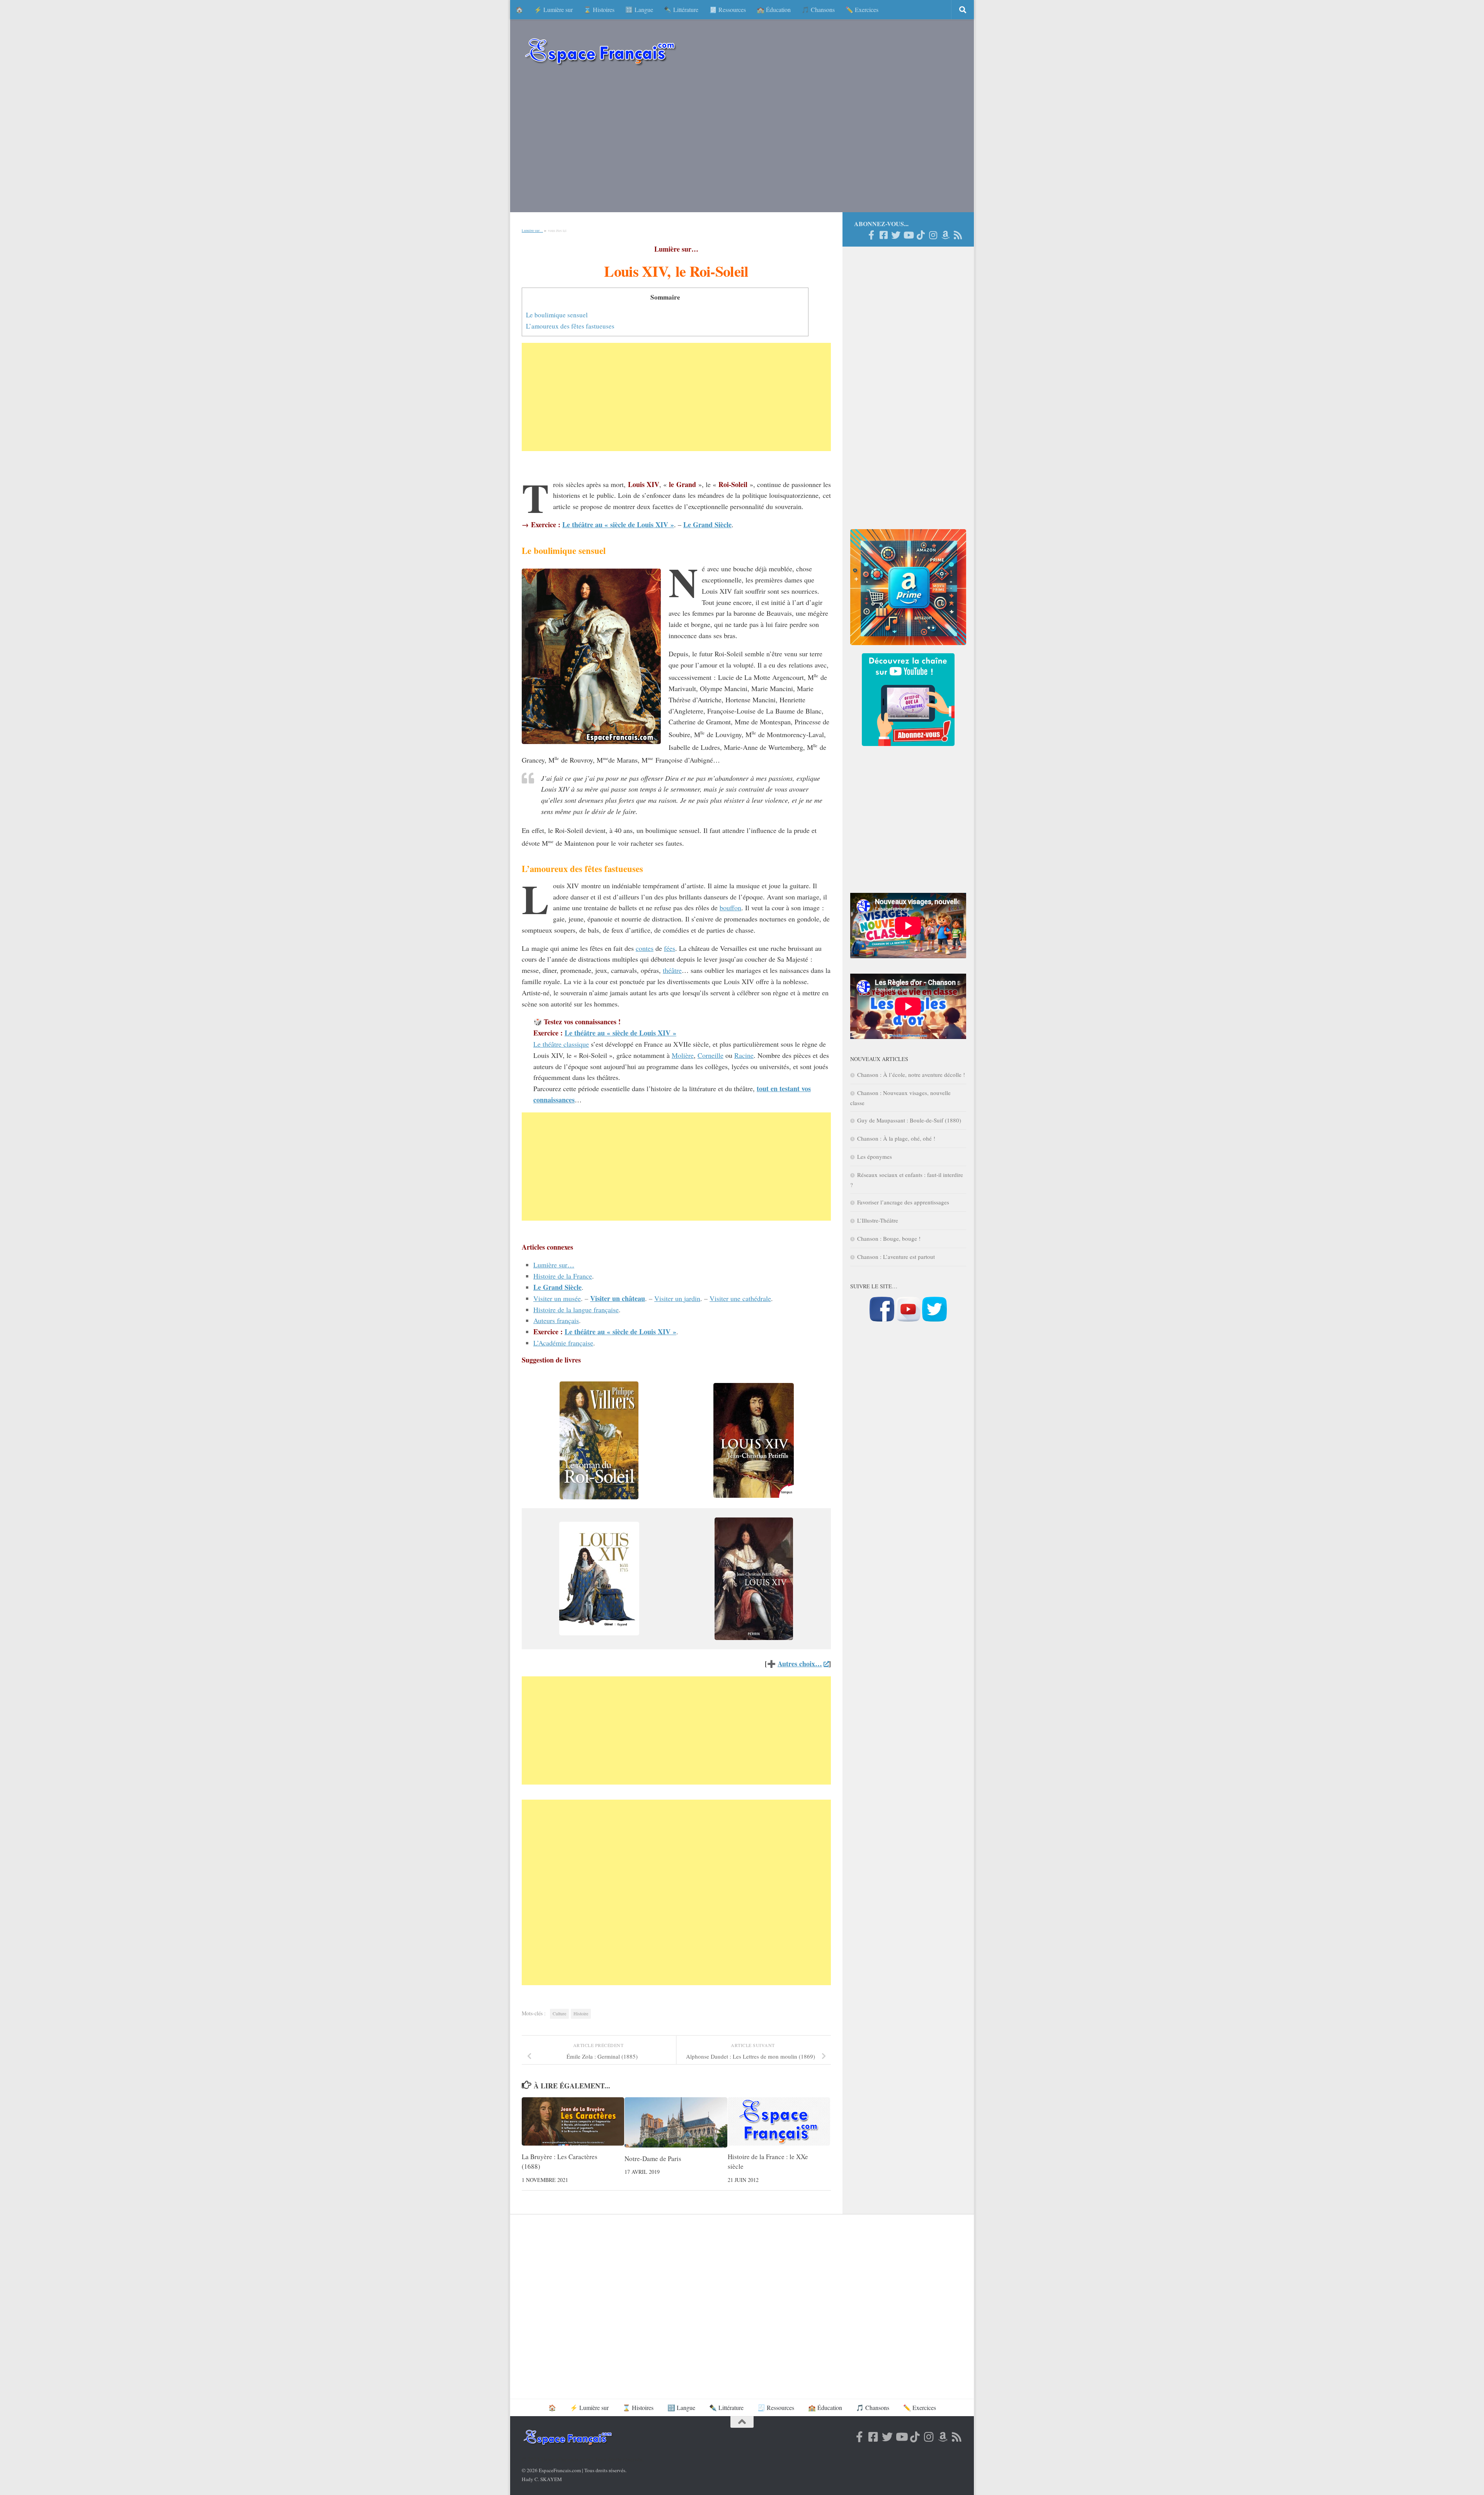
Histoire (581, 2013)
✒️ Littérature (681, 9)
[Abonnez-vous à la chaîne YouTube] (908, 1319)
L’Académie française (563, 1343)
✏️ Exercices (862, 9)
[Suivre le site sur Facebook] (882, 1319)
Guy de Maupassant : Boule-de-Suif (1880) (909, 1120)
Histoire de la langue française (576, 1310)
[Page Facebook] (871, 235)
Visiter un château (618, 1298)
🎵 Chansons (818, 9)
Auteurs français (556, 1320)
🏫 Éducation (774, 9)
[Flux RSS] (958, 235)
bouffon (730, 908)
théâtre (672, 970)
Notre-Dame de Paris (653, 2159)
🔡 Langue (639, 9)
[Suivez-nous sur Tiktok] (921, 235)
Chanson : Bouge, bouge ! (889, 1238)
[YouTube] (908, 235)
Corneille (711, 1055)
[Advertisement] (742, 143)
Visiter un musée (557, 1298)
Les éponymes (875, 1156)
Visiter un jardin (677, 1298)
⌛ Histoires (599, 9)
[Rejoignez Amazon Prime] (945, 235)
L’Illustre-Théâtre (878, 1220)
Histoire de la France (563, 1276)
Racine (744, 1055)
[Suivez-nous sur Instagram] (933, 235)
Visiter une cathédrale (740, 1298)
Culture (559, 2013)
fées (670, 948)
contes (645, 948)
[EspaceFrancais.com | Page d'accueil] (600, 51)
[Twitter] (896, 235)
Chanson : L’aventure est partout (896, 1257)
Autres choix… (800, 1664)
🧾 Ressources (728, 9)
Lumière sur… (532, 231)
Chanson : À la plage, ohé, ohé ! (896, 1138)
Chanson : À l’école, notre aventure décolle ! (911, 1075)
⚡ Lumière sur (553, 9)
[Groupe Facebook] (883, 235)
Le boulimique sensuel (557, 315)
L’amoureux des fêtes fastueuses (570, 326)
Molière (683, 1055)
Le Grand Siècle (707, 525)
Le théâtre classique (561, 1044)
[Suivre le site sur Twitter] (934, 1319)
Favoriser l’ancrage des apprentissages (903, 1202)
